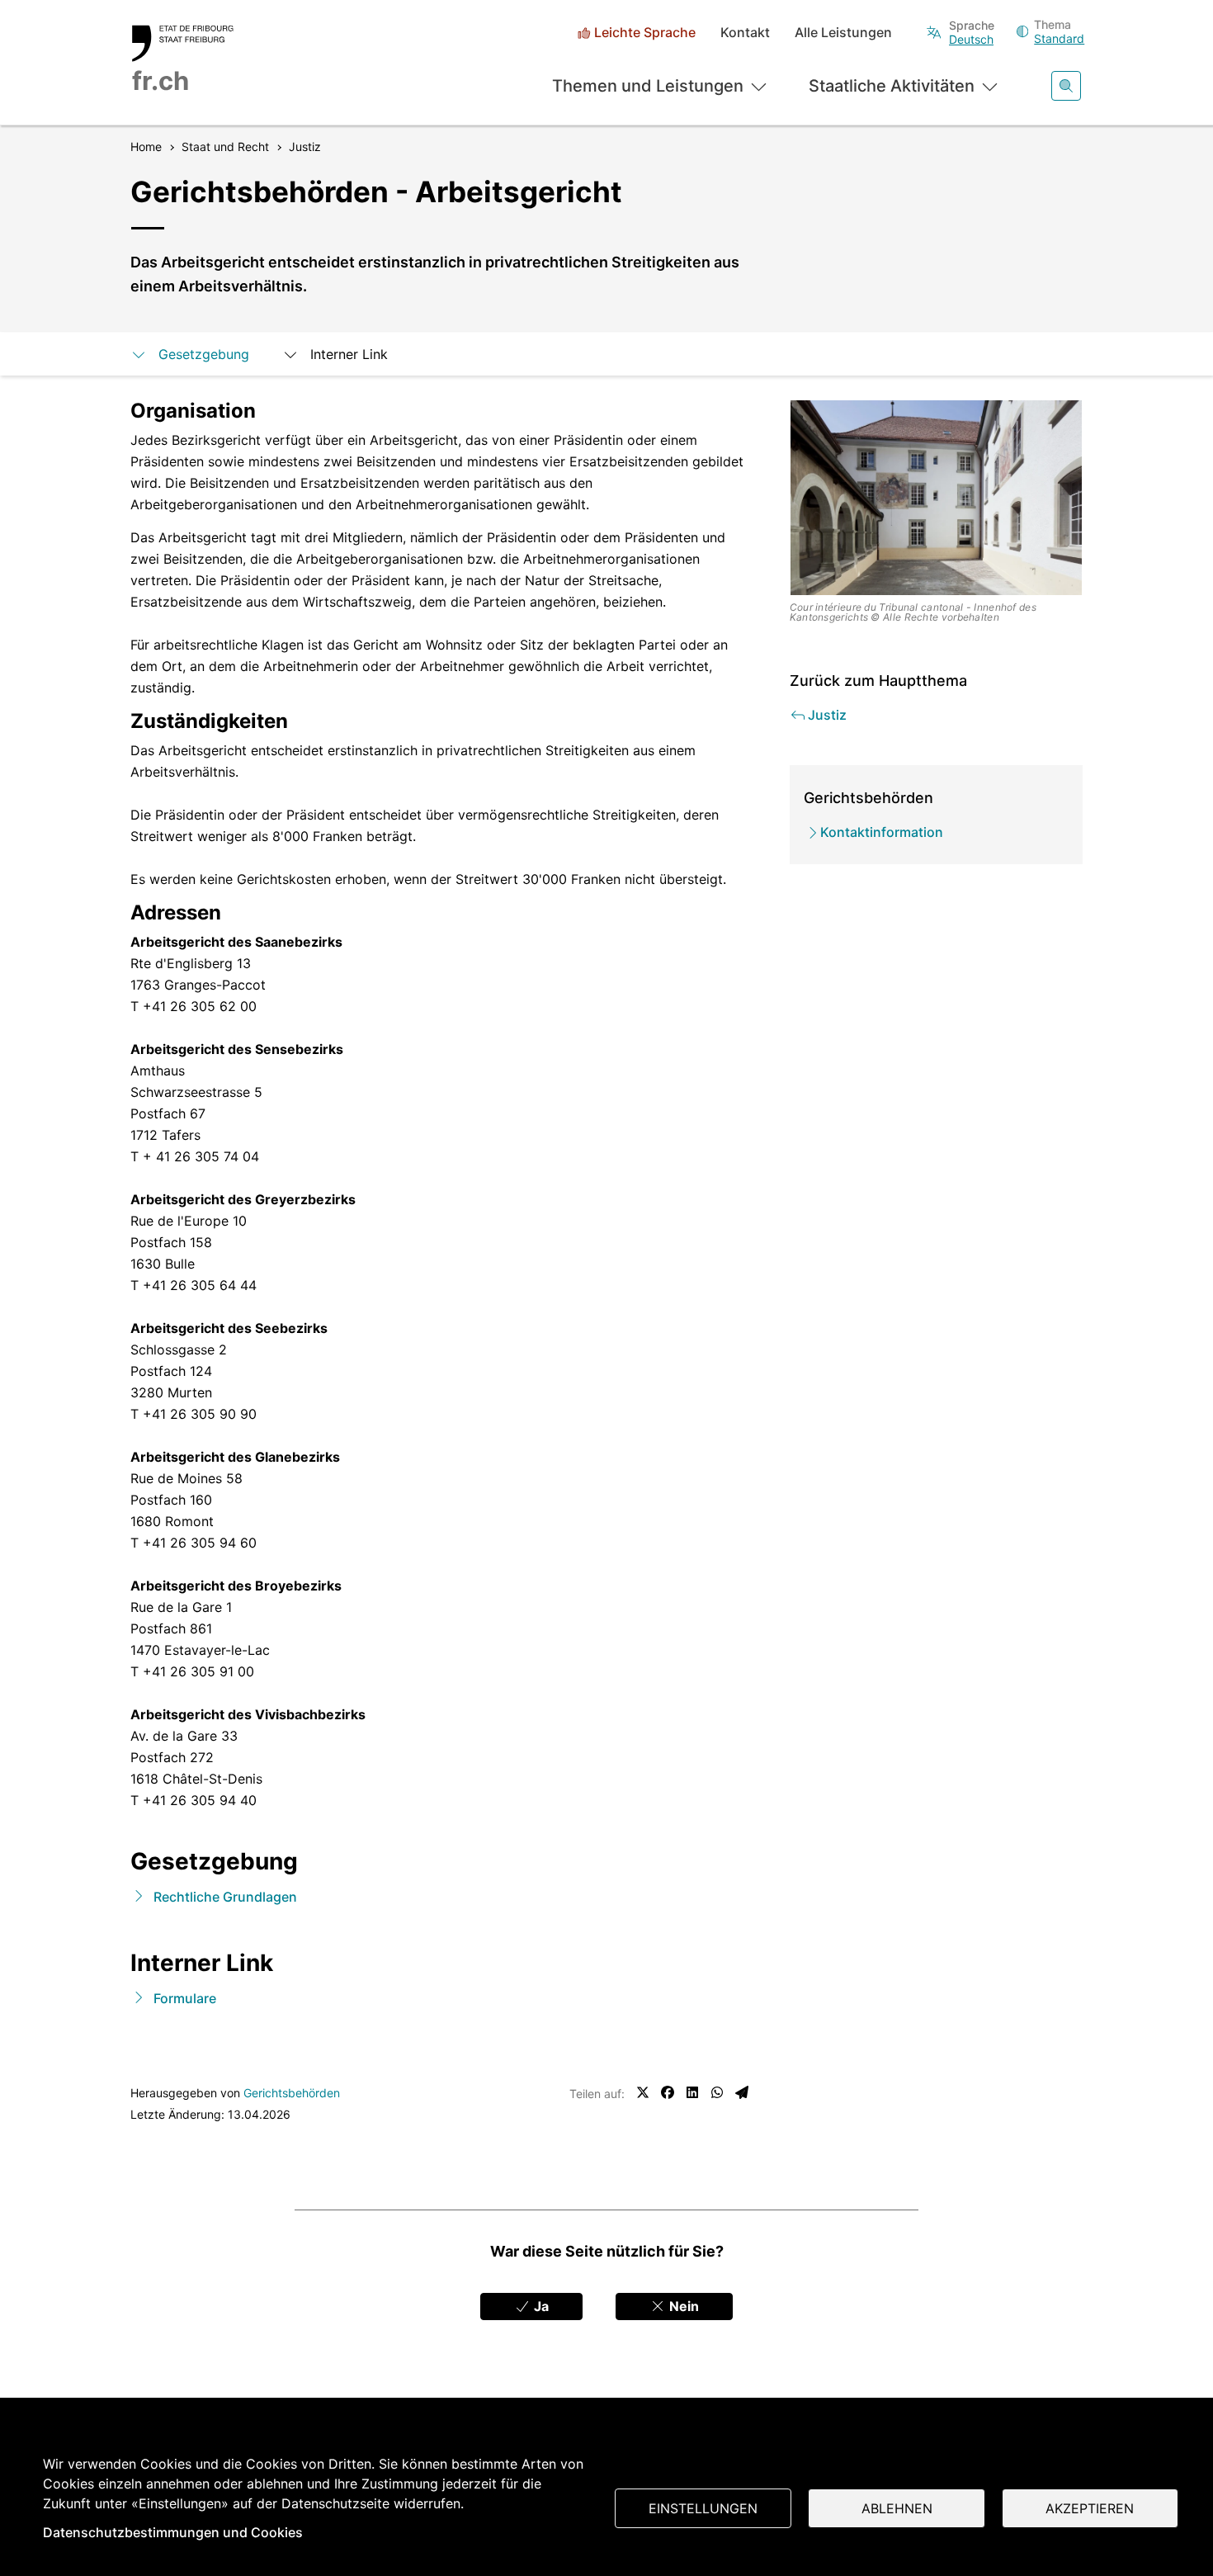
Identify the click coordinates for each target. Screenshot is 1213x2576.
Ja (540, 2306)
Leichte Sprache (645, 33)
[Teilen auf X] (643, 2092)
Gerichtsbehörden (292, 2093)
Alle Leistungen (843, 33)
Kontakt (745, 33)
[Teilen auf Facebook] (668, 2092)
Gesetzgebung (204, 354)
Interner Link (349, 354)
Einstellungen (703, 2508)
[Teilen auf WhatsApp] (717, 2092)
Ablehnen (897, 2508)
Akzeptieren (1090, 2508)
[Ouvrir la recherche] (1066, 86)
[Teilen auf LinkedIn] (692, 2092)
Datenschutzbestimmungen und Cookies (173, 2532)
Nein (682, 2306)
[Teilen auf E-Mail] (742, 2092)
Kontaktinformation (882, 832)
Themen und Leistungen (648, 86)
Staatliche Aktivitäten (892, 86)
